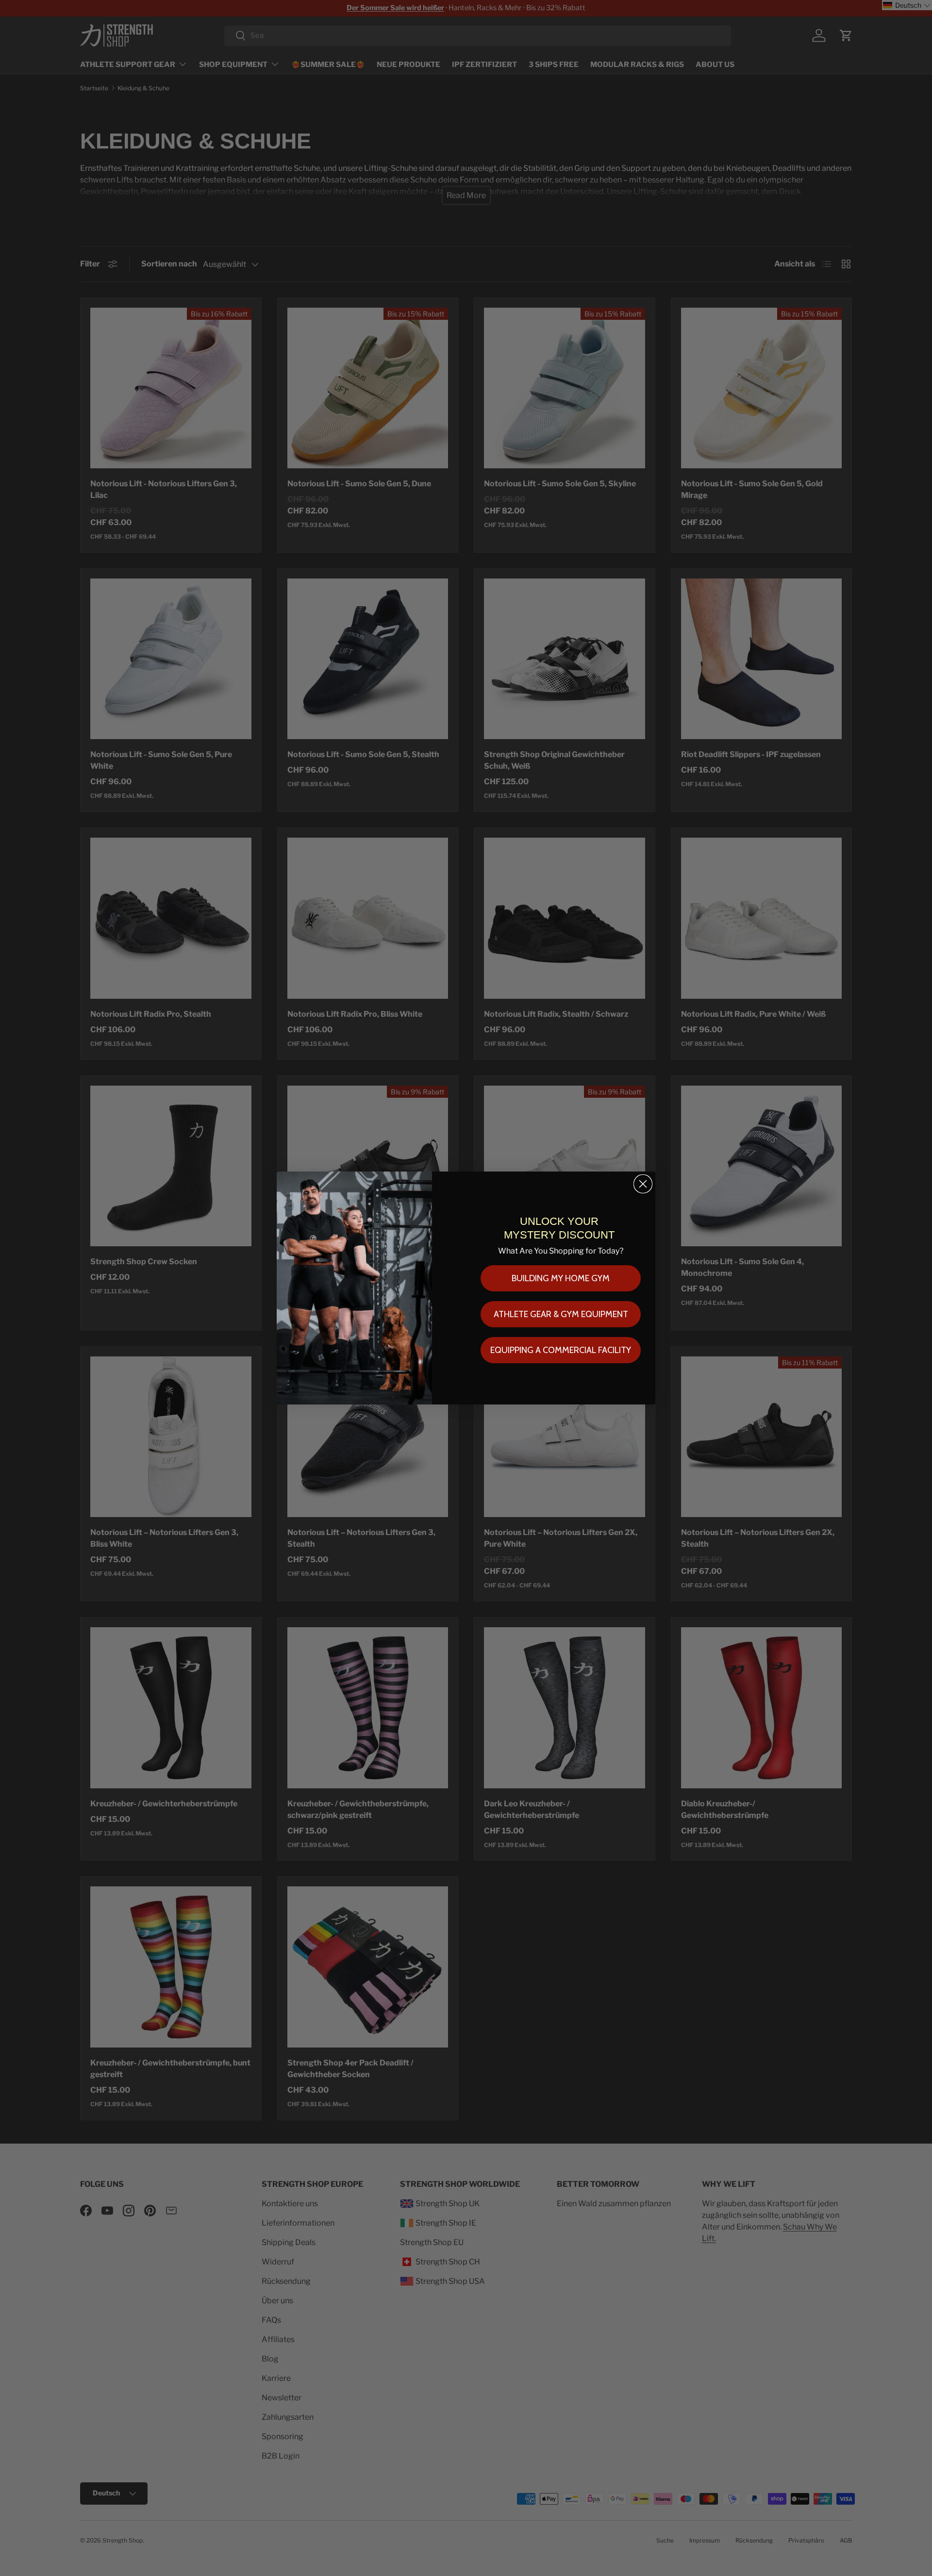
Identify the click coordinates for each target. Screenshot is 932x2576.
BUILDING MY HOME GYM (561, 1278)
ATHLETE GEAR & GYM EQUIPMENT (561, 1314)
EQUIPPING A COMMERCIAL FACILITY (561, 1350)
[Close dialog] (643, 1184)
